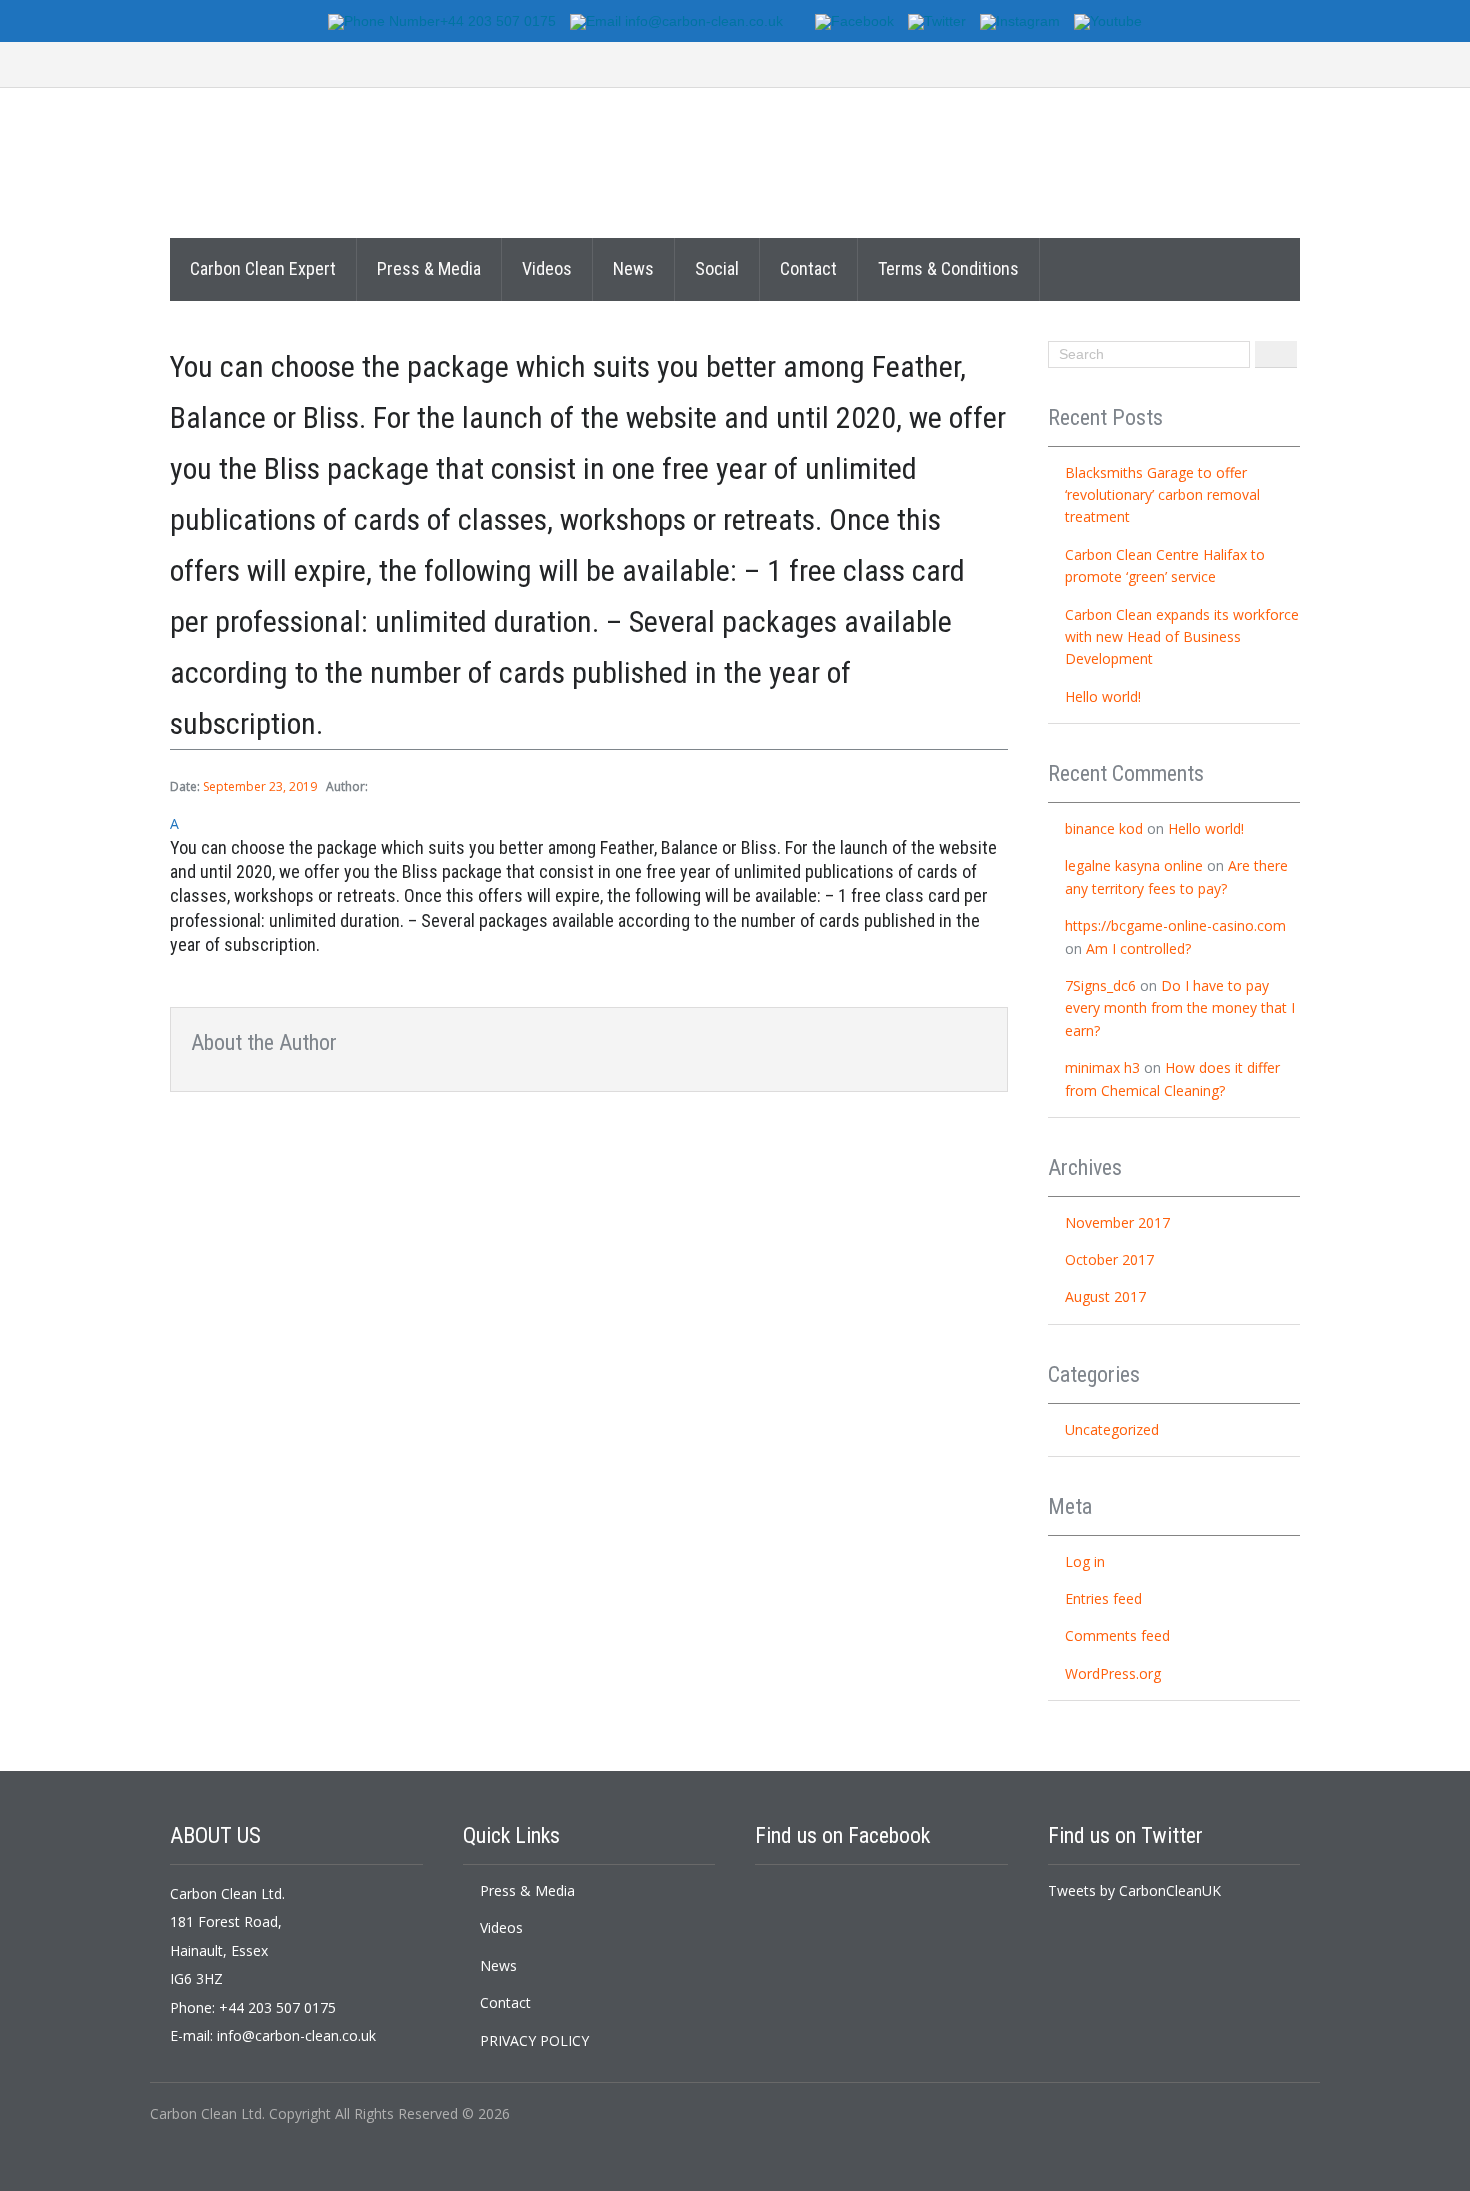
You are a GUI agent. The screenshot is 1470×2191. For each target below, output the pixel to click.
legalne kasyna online (1134, 865)
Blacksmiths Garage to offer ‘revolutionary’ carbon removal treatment (1162, 495)
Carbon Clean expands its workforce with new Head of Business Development (1182, 637)
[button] (589, 885)
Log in (1085, 1561)
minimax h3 (1102, 1067)
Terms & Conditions (948, 268)
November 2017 (1117, 1222)
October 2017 (1109, 1259)
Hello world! (1103, 696)
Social (717, 268)
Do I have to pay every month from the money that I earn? (1180, 1008)
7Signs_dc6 (1100, 985)
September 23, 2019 (260, 786)
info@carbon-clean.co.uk (296, 2035)
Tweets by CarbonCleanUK (1134, 1890)
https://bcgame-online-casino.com (1175, 925)
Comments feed (1117, 1635)
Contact (808, 268)
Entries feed (1103, 1598)
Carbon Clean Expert (263, 268)
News (633, 268)
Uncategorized (1112, 1429)
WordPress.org (1113, 1673)
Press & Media (429, 268)
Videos (547, 268)
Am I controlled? (1138, 948)
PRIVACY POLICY (534, 2040)
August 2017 (1105, 1296)
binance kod (1104, 828)
